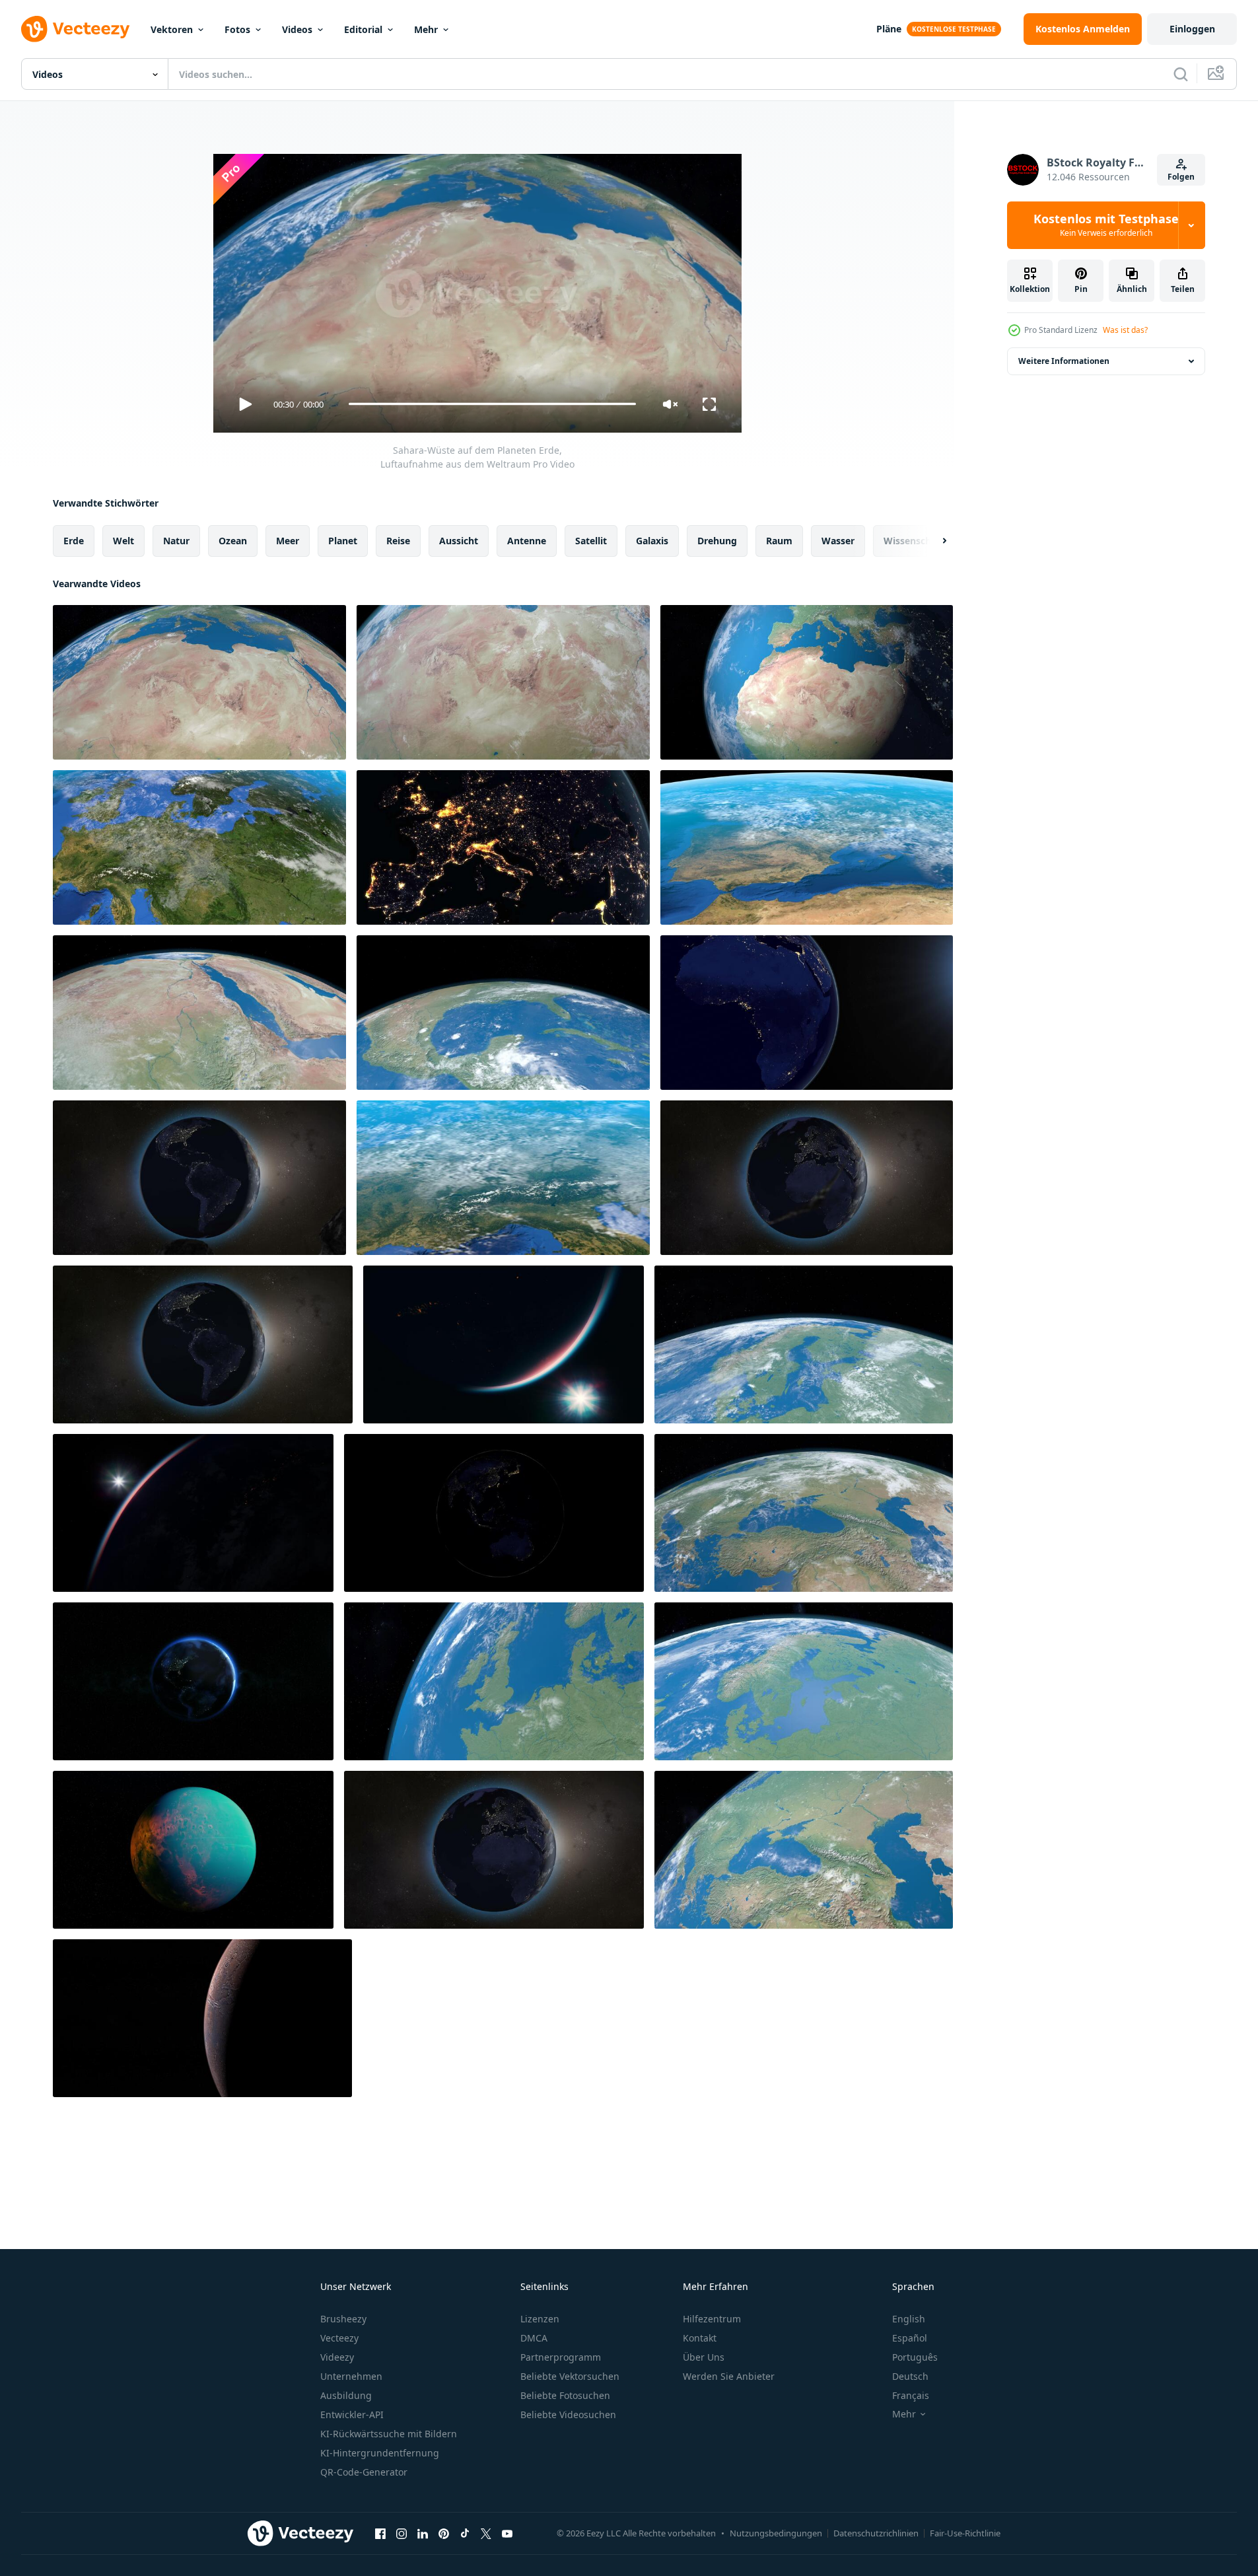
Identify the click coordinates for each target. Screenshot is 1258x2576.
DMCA (534, 2338)
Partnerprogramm (561, 2357)
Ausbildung (346, 2395)
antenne (527, 540)
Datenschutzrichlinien (876, 2533)
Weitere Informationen (1064, 361)
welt (123, 540)
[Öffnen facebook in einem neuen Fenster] (380, 2534)
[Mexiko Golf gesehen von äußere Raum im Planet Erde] (503, 1013)
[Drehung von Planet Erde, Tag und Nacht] (494, 1513)
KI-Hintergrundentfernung (380, 2453)
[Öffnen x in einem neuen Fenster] (486, 2534)
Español (910, 2338)
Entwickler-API (352, 2415)
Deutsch (910, 2376)
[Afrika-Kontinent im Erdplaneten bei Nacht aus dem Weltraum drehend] (807, 1013)
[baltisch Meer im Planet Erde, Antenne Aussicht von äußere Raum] (804, 1681)
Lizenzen (540, 2319)
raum (779, 540)
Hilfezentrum (712, 2319)
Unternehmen (351, 2376)
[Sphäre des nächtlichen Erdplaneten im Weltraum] (504, 1344)
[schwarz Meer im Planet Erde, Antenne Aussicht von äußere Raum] (804, 1513)
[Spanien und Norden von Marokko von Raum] (807, 847)
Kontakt (700, 2338)
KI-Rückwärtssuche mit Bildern (389, 2434)
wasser (838, 540)
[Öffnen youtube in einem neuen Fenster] (507, 2534)
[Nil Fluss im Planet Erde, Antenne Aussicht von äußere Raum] (199, 1013)
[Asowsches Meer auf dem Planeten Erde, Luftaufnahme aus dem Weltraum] (804, 1850)
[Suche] (1181, 74)
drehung (717, 540)
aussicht (459, 540)
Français (911, 2395)
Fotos (237, 29)
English (909, 2319)
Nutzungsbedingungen (776, 2533)
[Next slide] (933, 540)
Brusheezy (343, 2319)
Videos (297, 29)
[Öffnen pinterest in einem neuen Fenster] (444, 2534)
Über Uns (704, 2357)
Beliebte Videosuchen (568, 2415)
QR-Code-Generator (364, 2472)
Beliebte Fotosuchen (565, 2395)
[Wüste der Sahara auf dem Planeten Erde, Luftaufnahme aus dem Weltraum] (807, 682)
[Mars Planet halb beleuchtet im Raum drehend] (202, 2018)
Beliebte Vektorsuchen (570, 2376)
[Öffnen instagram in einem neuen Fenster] (402, 2534)
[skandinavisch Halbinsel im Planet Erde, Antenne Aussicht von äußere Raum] (804, 1344)
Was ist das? (1125, 330)
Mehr (426, 29)
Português (915, 2357)
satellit (591, 540)
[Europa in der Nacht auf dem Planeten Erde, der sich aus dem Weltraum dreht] (503, 847)
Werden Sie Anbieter (729, 2376)
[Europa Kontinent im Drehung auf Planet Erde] (199, 847)
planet (343, 540)
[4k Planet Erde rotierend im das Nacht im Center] (193, 1681)
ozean (233, 540)
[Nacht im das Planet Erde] (203, 1344)
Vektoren (172, 29)
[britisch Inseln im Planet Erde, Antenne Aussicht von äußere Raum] (494, 1681)
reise (398, 540)
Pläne (889, 29)
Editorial (363, 29)
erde (74, 540)
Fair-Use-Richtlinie (965, 2533)
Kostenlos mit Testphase (1106, 225)
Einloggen (1192, 29)
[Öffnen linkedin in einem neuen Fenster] (423, 2534)
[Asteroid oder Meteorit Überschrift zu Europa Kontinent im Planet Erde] (199, 1178)
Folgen (1181, 177)
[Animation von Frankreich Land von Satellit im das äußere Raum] (503, 1178)
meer (288, 540)
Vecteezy (339, 2338)
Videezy (337, 2357)
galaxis (652, 540)
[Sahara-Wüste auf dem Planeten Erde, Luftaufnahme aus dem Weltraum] (199, 682)
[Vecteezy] (75, 29)
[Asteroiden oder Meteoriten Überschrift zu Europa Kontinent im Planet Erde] (494, 1850)
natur (176, 540)
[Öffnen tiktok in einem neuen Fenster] (465, 2534)
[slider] (492, 404)
